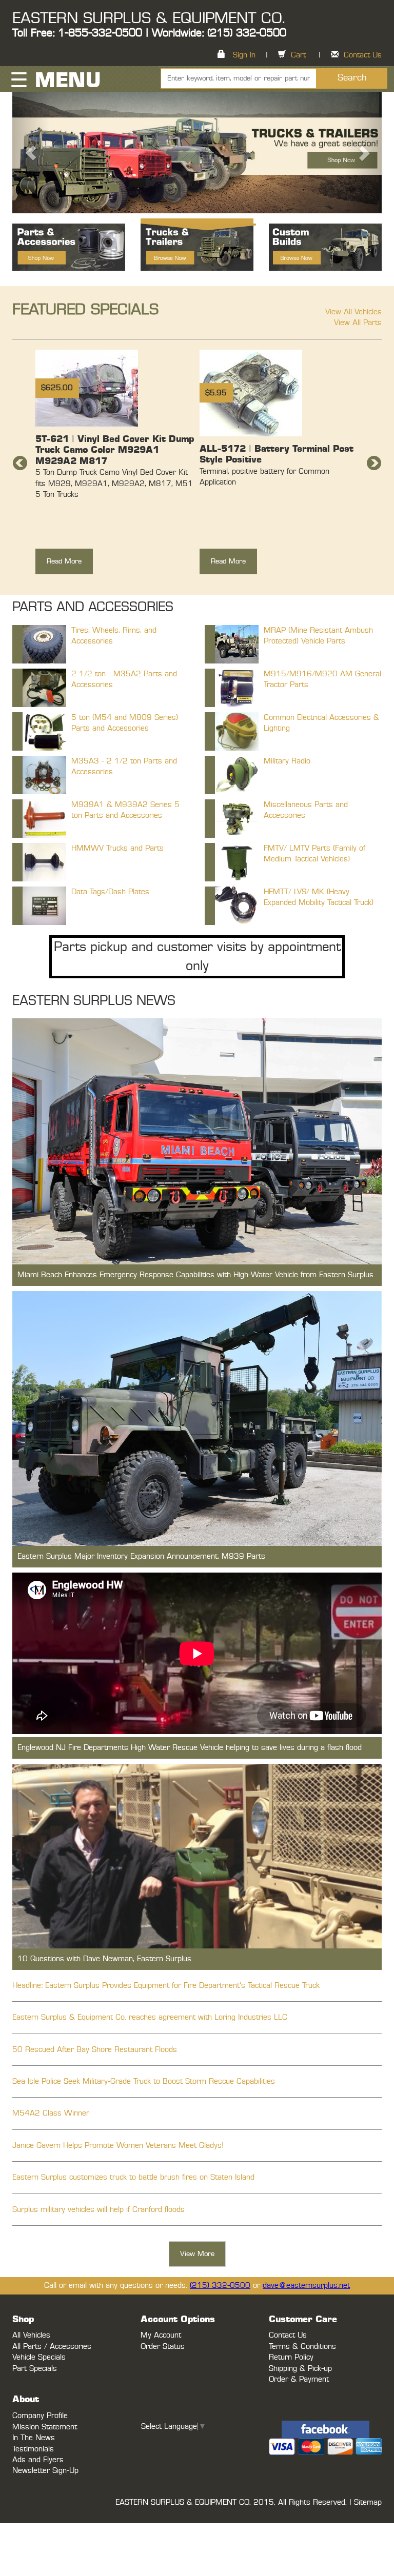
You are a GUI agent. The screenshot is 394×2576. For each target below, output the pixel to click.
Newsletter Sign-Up (45, 2471)
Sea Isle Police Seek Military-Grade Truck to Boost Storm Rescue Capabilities (144, 2081)
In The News (34, 2438)
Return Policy (291, 2357)
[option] (115, 467)
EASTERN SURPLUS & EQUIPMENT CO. (149, 18)
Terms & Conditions (302, 2347)
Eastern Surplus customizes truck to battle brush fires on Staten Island (133, 2177)
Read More (64, 561)
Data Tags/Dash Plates (110, 892)
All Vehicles (31, 2335)
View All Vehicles (353, 312)
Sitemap (368, 2502)
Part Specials (35, 2369)
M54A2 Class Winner (51, 2113)
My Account (161, 2335)
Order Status (163, 2347)
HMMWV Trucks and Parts (117, 848)
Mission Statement (45, 2427)
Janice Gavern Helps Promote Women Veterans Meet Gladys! (118, 2146)
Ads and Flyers (38, 2460)
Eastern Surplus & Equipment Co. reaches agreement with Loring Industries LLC (150, 2017)
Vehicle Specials (39, 2357)
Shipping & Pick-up (300, 2369)
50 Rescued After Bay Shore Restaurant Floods (95, 2050)
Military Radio (287, 761)
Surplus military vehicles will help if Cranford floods (98, 2210)
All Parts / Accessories (52, 2347)
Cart (298, 55)
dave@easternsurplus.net (306, 2286)
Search (352, 78)
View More (197, 2254)
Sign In (244, 55)
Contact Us (363, 55)
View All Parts (358, 323)
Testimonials (33, 2449)
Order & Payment (299, 2379)
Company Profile (40, 2416)
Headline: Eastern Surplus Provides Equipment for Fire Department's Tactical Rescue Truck (166, 1986)
